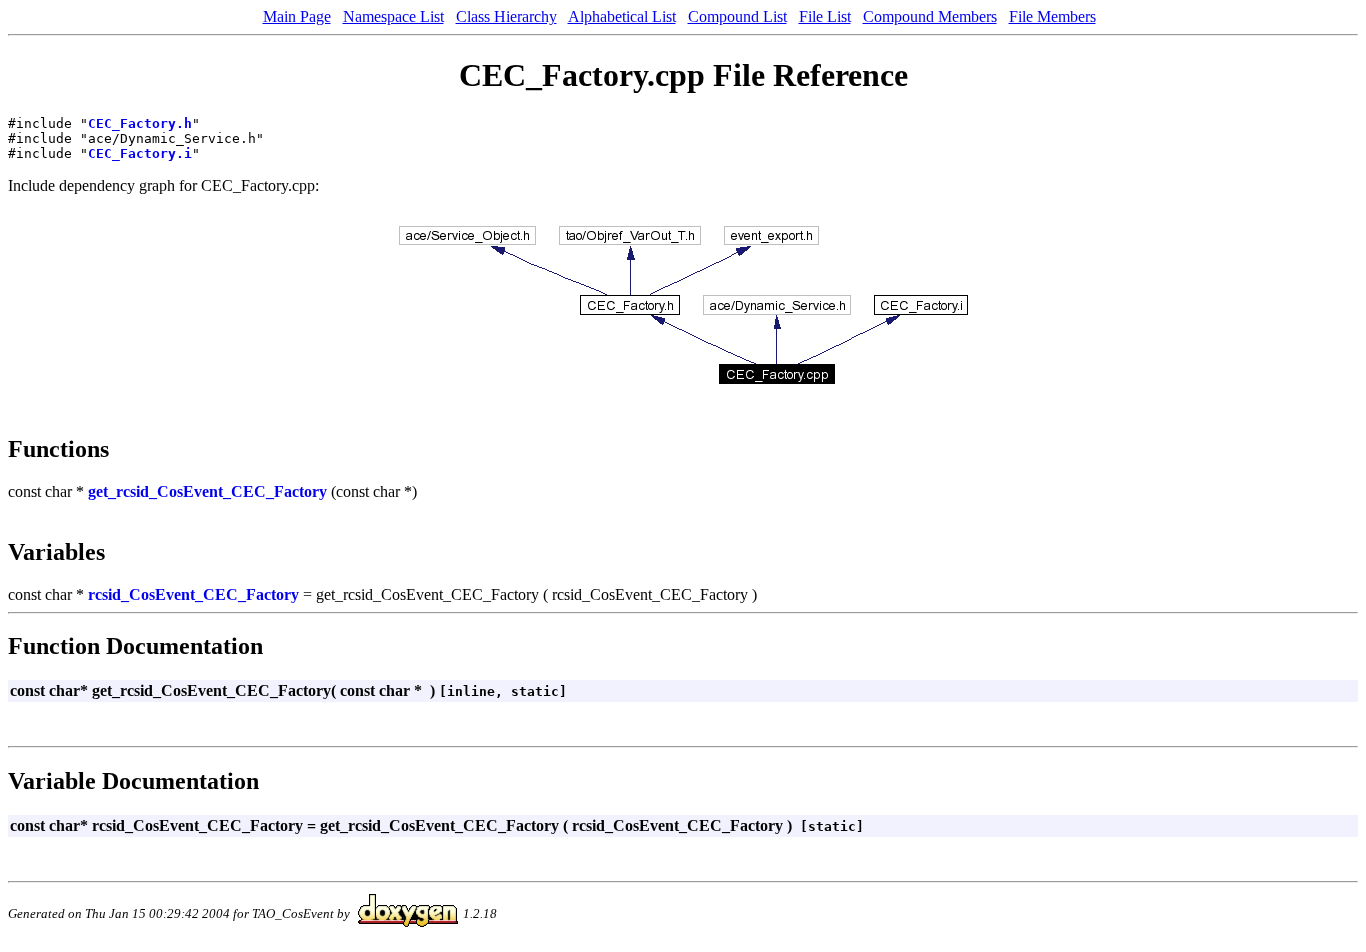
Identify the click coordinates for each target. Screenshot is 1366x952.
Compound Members (930, 16)
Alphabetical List (622, 16)
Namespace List (393, 16)
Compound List (737, 16)
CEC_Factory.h (140, 123)
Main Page (297, 16)
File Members (1052, 16)
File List (825, 16)
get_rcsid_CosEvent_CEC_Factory (207, 491)
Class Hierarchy (506, 16)
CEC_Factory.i (140, 153)
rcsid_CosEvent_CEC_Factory (193, 594)
